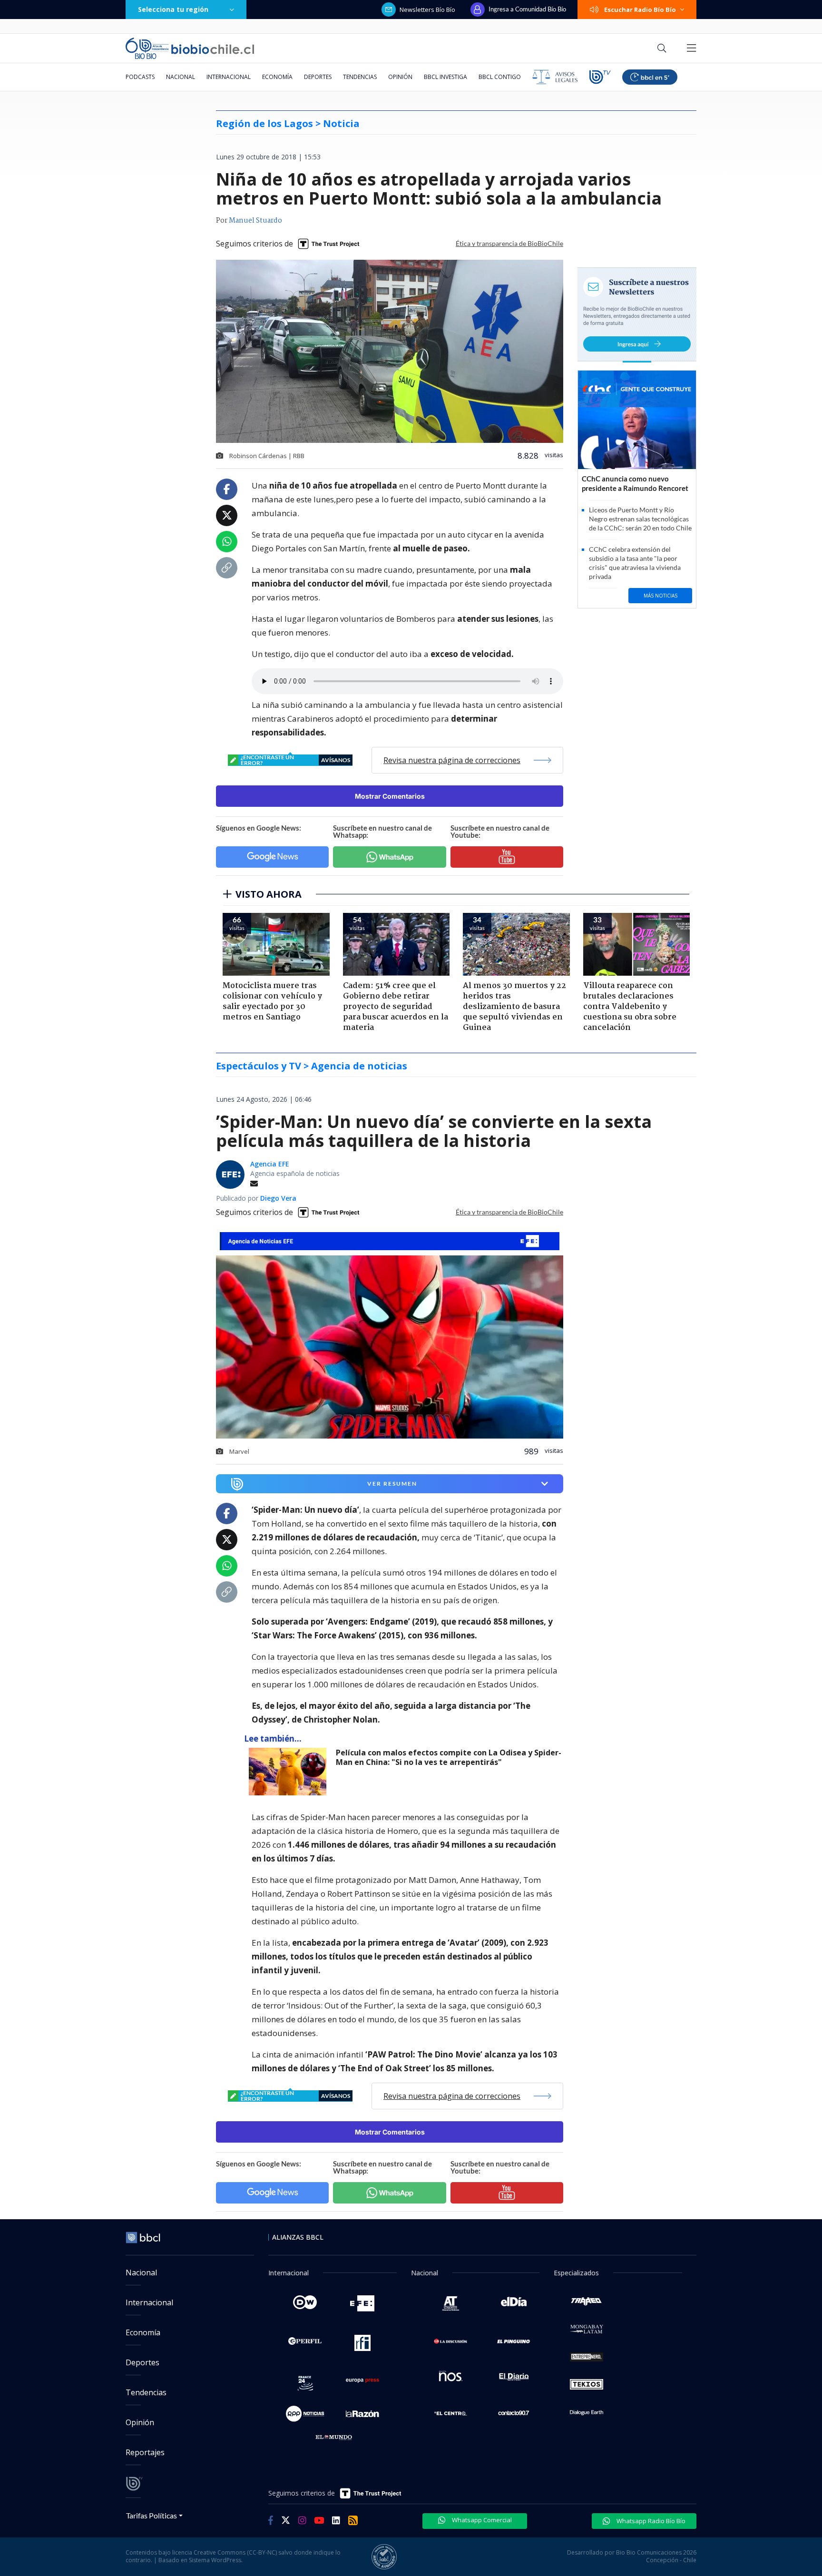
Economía (277, 77)
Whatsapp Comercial (481, 2520)
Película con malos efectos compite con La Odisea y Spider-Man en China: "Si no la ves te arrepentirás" (449, 1758)
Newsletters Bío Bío (427, 10)
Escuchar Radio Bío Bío (640, 10)
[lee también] (290, 1772)
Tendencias (360, 77)
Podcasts (140, 77)
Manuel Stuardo (255, 221)
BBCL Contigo (500, 77)
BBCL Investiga (445, 77)
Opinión (400, 77)
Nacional (181, 77)
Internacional (229, 77)
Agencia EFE (270, 1164)
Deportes (318, 77)
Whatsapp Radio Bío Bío (650, 2521)
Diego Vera (278, 1198)
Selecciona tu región (173, 9)
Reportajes (145, 2452)
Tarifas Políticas (152, 2515)
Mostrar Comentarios (390, 796)
